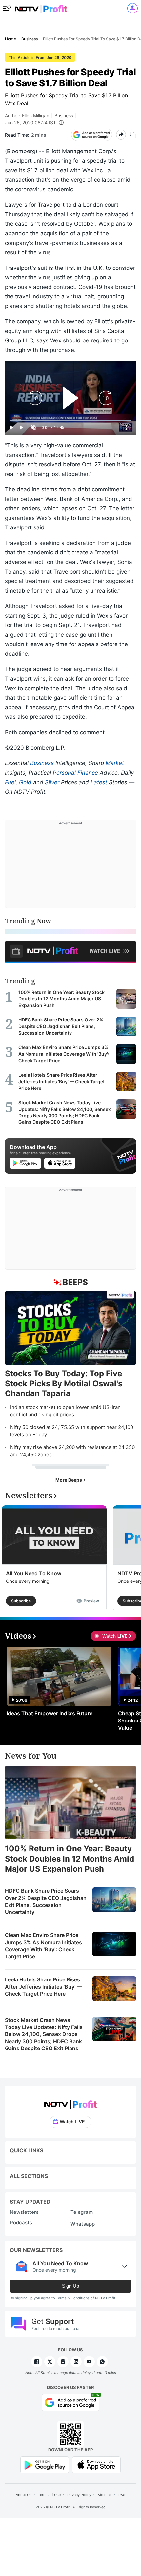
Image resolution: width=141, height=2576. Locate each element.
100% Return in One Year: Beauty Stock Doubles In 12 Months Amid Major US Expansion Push (70, 1859)
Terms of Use (49, 2495)
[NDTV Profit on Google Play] (45, 2464)
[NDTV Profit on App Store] (96, 2464)
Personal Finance (75, 773)
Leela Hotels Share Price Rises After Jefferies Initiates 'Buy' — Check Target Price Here (43, 1987)
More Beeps (69, 1480)
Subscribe (21, 1601)
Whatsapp (83, 2224)
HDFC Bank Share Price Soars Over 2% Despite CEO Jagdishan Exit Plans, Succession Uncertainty (46, 1901)
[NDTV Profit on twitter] (50, 2362)
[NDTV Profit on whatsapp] (102, 2362)
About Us (24, 2495)
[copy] (133, 135)
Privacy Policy (79, 2495)
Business (64, 116)
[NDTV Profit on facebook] (37, 2362)
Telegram (82, 2212)
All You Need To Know (34, 1573)
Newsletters (24, 2212)
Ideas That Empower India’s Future (50, 1713)
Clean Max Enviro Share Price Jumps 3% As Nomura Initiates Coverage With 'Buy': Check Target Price (43, 1946)
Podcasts (21, 2223)
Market (115, 763)
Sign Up (70, 2286)
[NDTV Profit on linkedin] (76, 2362)
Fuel (10, 782)
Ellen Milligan (36, 116)
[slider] (70, 420)
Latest (99, 782)
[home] (41, 7)
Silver (52, 782)
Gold (25, 782)
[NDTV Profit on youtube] (89, 2362)
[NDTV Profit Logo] (70, 2102)
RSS (122, 2495)
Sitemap (105, 2495)
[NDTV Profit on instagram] (63, 2362)
